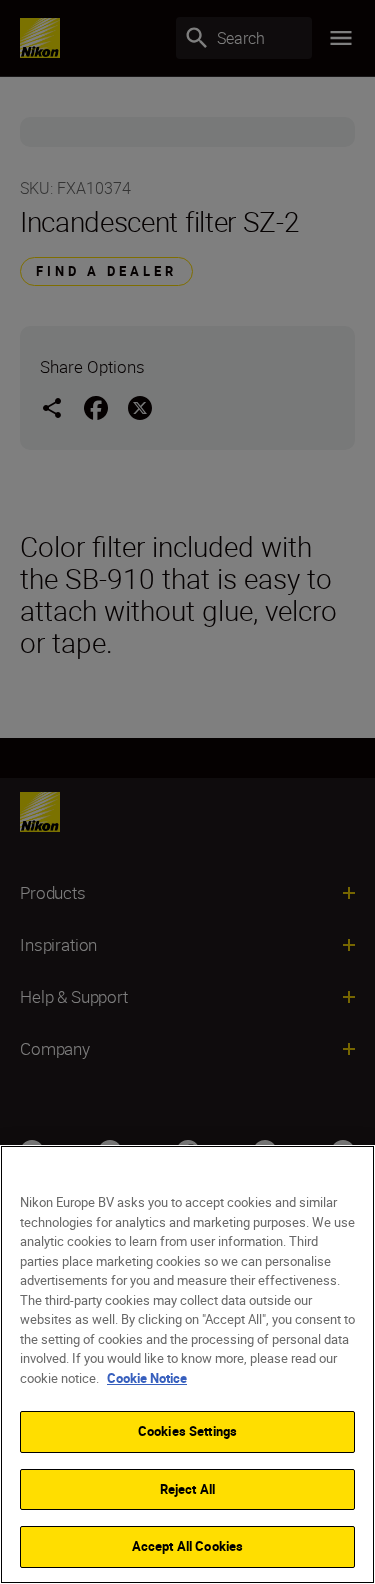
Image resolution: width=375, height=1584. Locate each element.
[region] (187, 1364)
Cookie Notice (147, 1378)
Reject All (187, 1489)
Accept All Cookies (187, 1546)
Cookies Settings (187, 1431)
